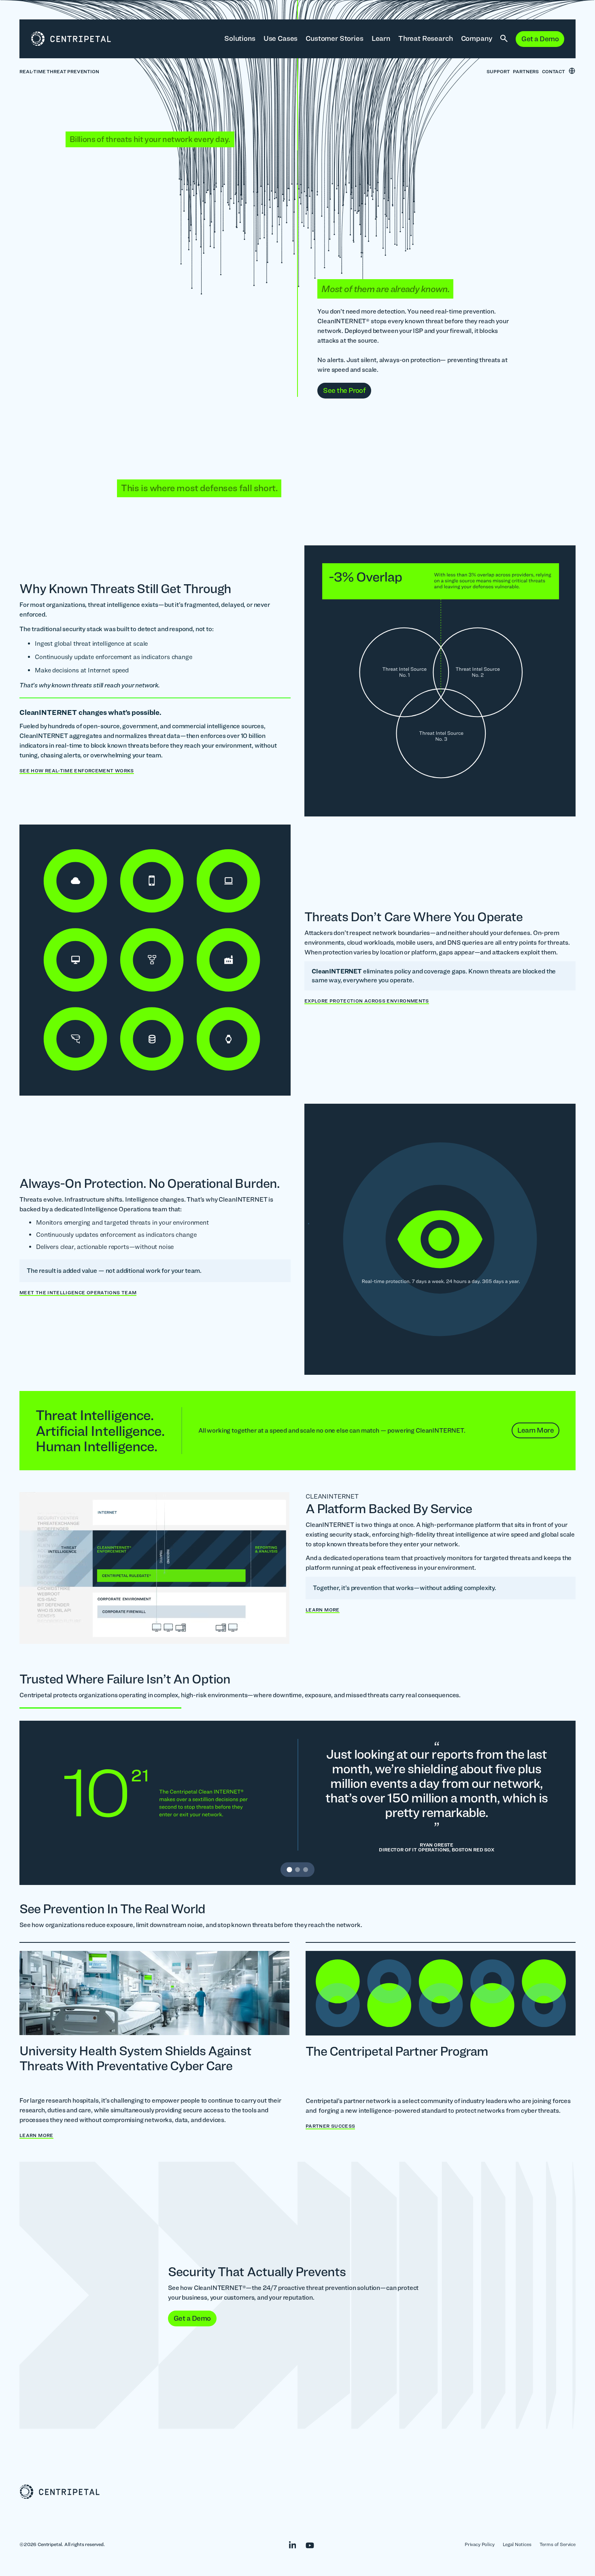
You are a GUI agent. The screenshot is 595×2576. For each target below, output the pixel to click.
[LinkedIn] (289, 2544)
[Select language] (572, 71)
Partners (526, 71)
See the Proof (344, 390)
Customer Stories (334, 38)
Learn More (535, 1430)
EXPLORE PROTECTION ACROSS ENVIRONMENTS (367, 1001)
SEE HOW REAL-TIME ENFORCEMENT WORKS (77, 771)
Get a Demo (540, 39)
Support (498, 71)
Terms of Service (558, 2544)
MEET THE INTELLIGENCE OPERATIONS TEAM (78, 1293)
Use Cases (281, 38)
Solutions (240, 38)
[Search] (504, 39)
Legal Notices (517, 2544)
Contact (554, 71)
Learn (381, 38)
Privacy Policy (480, 2544)
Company (477, 38)
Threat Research (426, 38)
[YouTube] (306, 2544)
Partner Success (330, 2126)
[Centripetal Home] (297, 2492)
